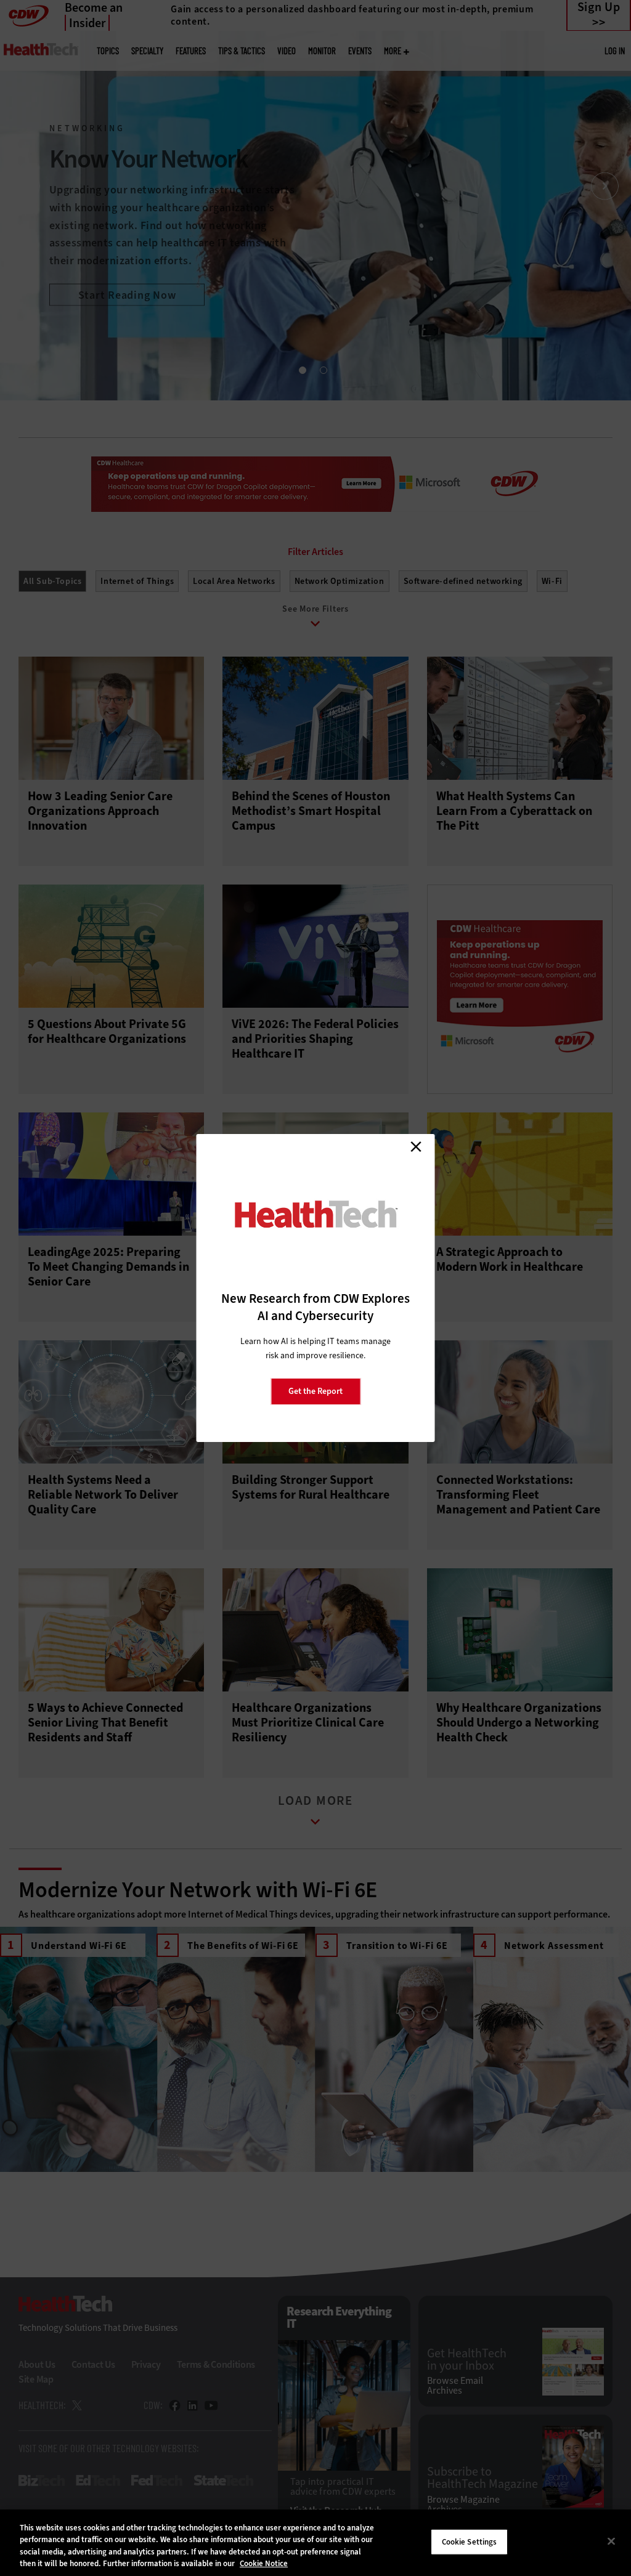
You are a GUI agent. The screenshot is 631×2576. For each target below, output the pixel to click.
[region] (315, 2543)
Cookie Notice (264, 2563)
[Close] (611, 2541)
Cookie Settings (470, 2542)
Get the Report (315, 1391)
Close (416, 1146)
